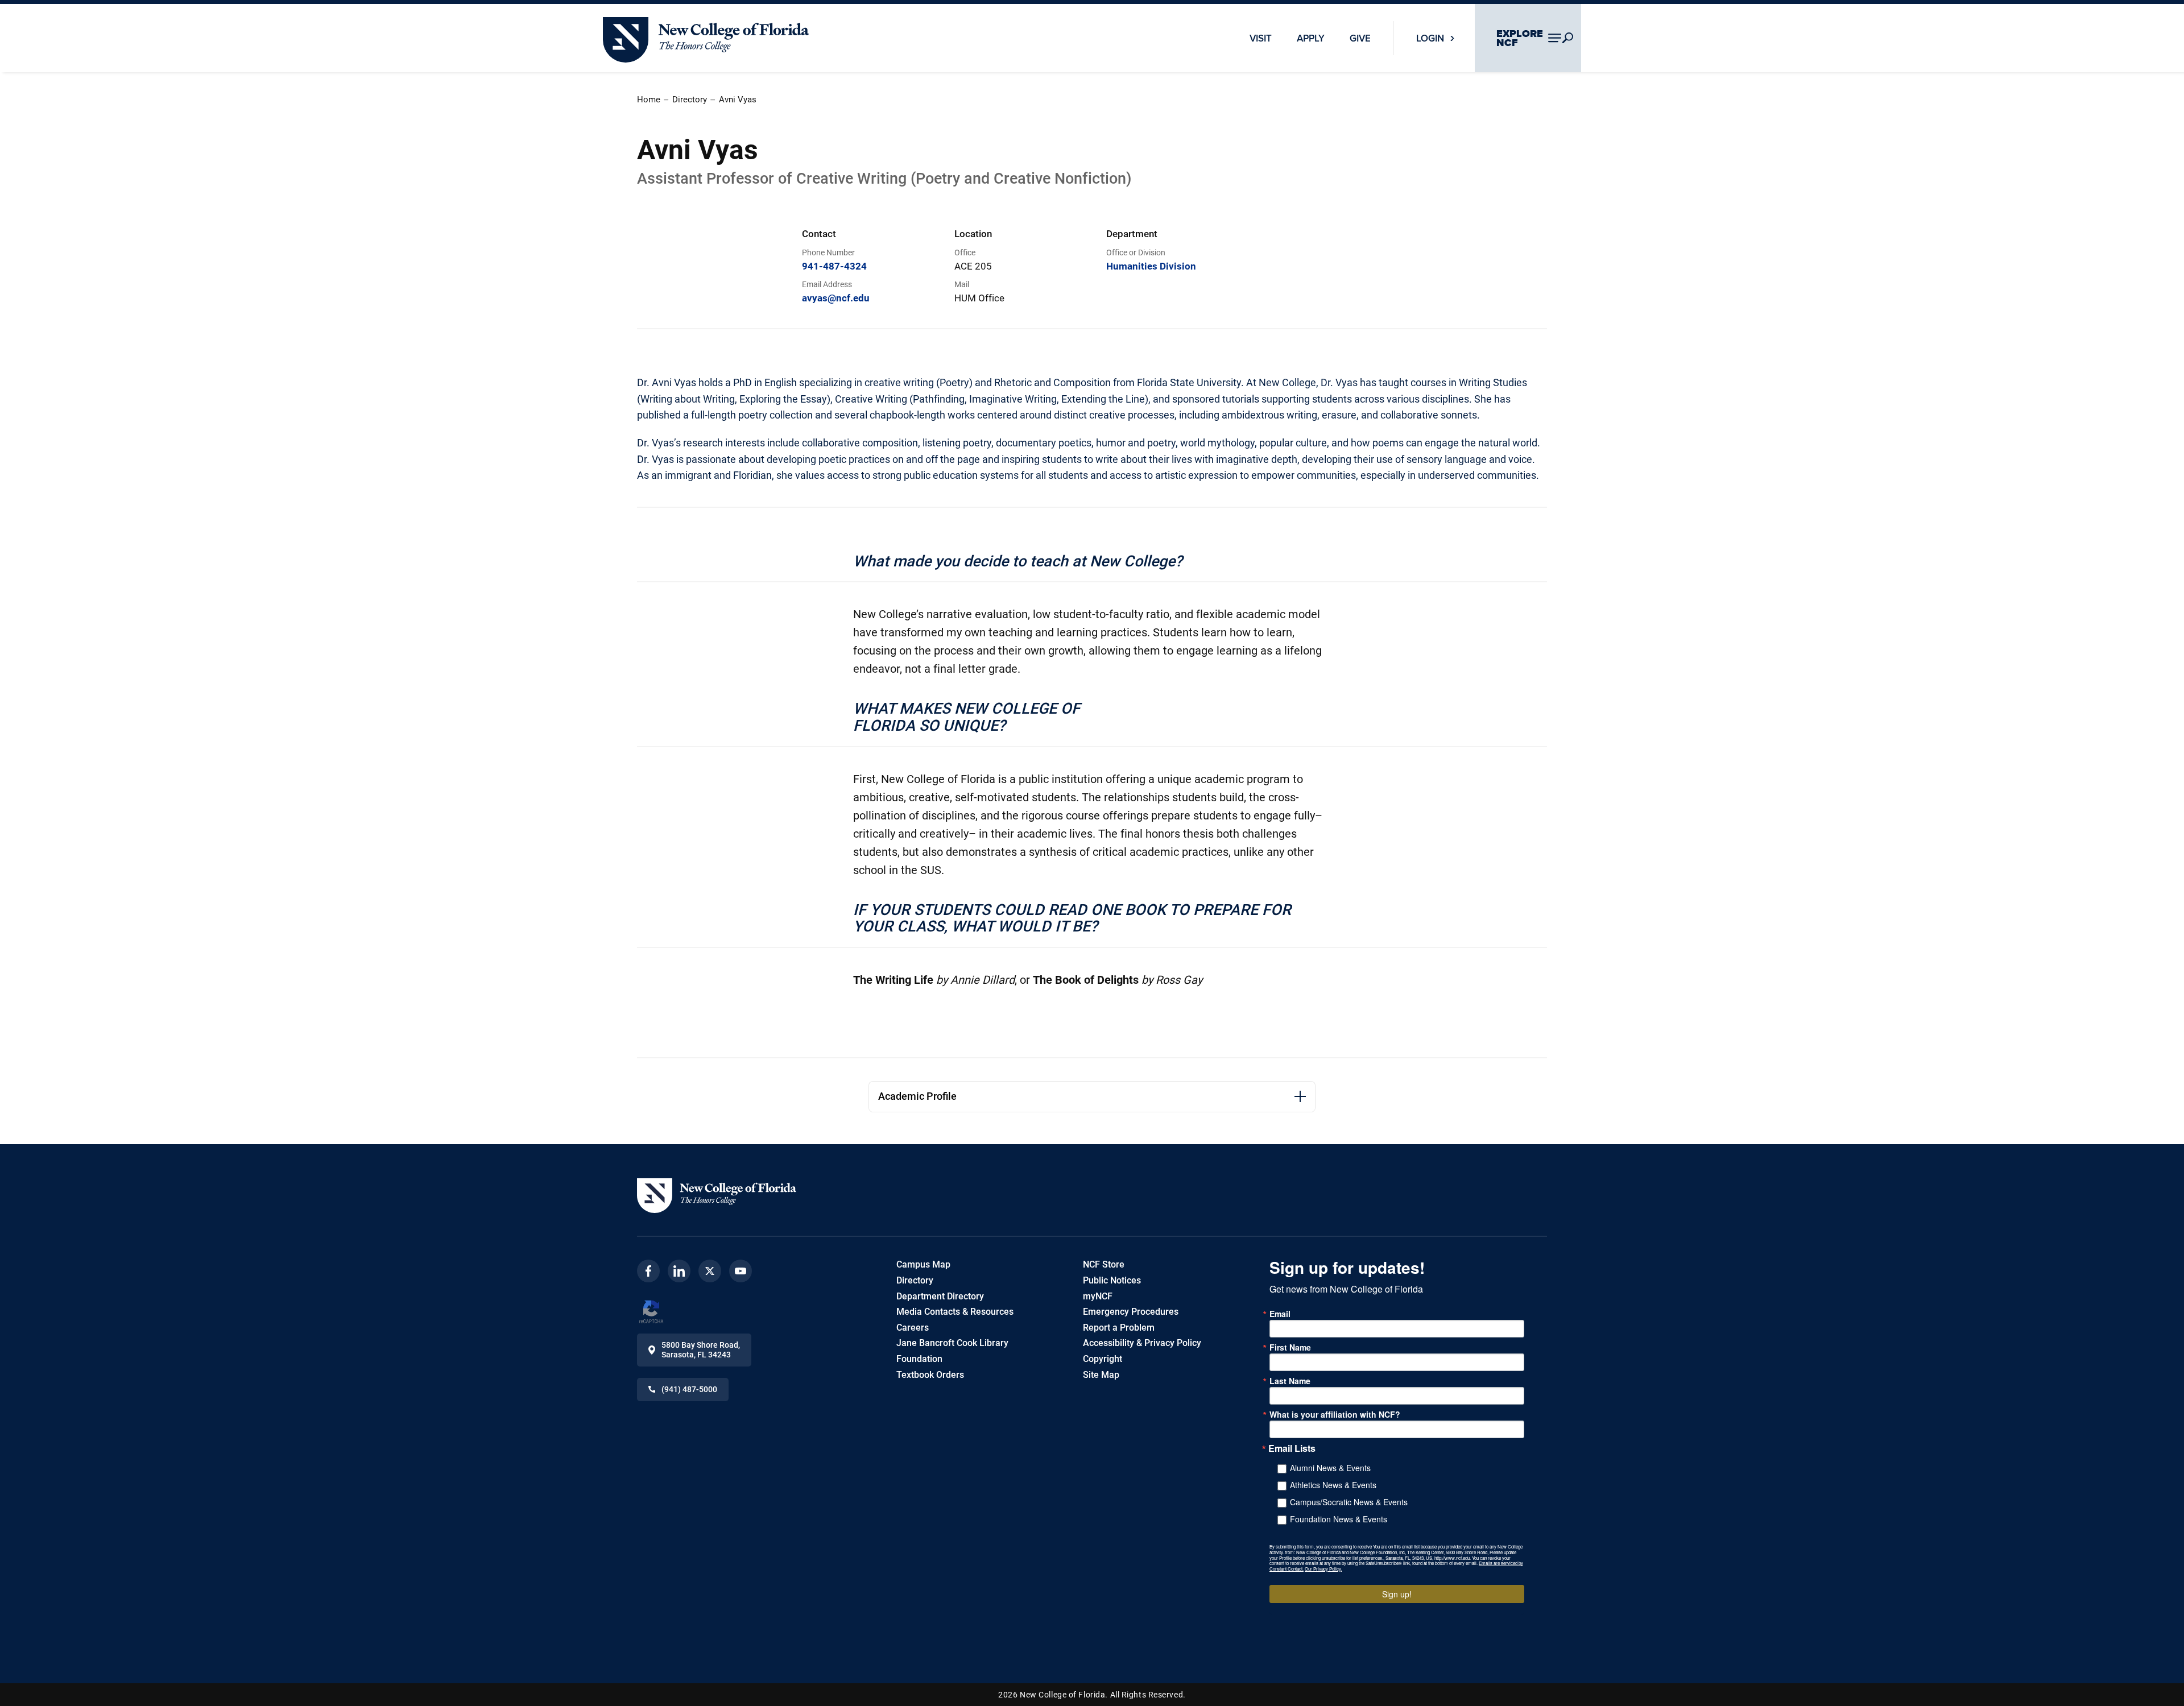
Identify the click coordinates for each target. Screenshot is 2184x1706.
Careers (913, 1328)
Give (1360, 38)
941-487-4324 (834, 266)
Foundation (919, 1359)
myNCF (1098, 1296)
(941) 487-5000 (689, 1389)
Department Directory (940, 1296)
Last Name (1290, 1381)
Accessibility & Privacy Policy (1142, 1343)
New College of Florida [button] (648, 22)
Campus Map (923, 1264)
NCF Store (1104, 1264)
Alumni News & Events (1330, 1468)
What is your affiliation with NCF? (1335, 1414)
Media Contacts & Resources (955, 1312)
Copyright (1103, 1359)
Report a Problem (1119, 1328)
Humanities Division (1151, 266)
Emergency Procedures (1131, 1312)
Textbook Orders (930, 1375)
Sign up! (1397, 1594)
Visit (1261, 38)
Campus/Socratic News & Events (1349, 1502)
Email (1280, 1314)
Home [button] (649, 100)
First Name (1290, 1347)
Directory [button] (690, 100)
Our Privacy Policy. (1323, 1569)
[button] (717, 1196)
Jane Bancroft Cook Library (952, 1343)
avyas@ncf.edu (836, 298)
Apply (1311, 38)
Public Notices (1112, 1280)
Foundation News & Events (1339, 1519)
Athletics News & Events (1333, 1485)
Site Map (1101, 1375)
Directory (915, 1280)
